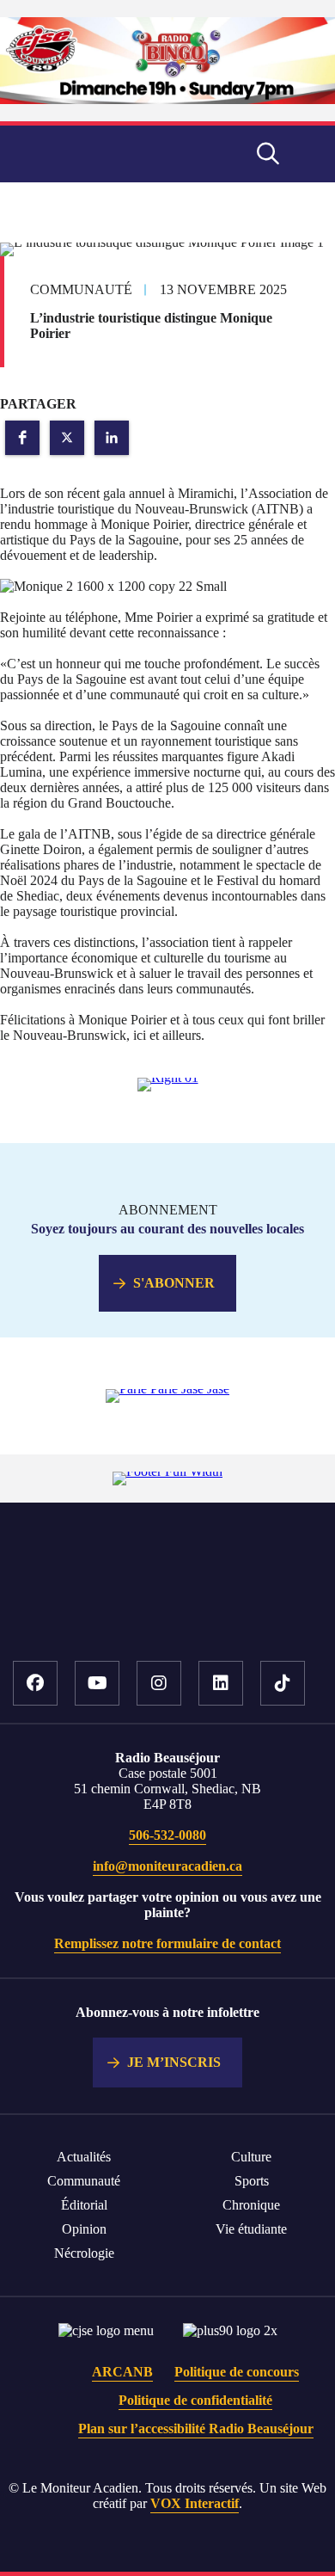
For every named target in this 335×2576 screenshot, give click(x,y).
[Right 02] (167, 1389)
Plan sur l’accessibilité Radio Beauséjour (196, 2428)
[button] (22, 438)
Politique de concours (237, 2372)
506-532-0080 (167, 1835)
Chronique (251, 2205)
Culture (251, 2157)
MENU (309, 154)
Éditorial (84, 2205)
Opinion (84, 2229)
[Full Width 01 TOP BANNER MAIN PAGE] (167, 99)
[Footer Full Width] (167, 1471)
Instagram (159, 1683)
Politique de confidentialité (195, 2400)
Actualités (84, 2157)
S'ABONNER (174, 1283)
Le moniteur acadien (93, 154)
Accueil (168, 1608)
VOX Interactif (195, 2503)
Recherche (268, 154)
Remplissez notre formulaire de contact (167, 1943)
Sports (252, 2181)
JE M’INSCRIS (174, 2062)
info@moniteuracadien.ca (167, 1866)
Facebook (35, 1683)
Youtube (97, 1683)
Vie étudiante (251, 2229)
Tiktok (283, 1683)
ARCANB (122, 2372)
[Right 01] (168, 1077)
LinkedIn (221, 1683)
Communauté (84, 2181)
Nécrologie (84, 2253)
